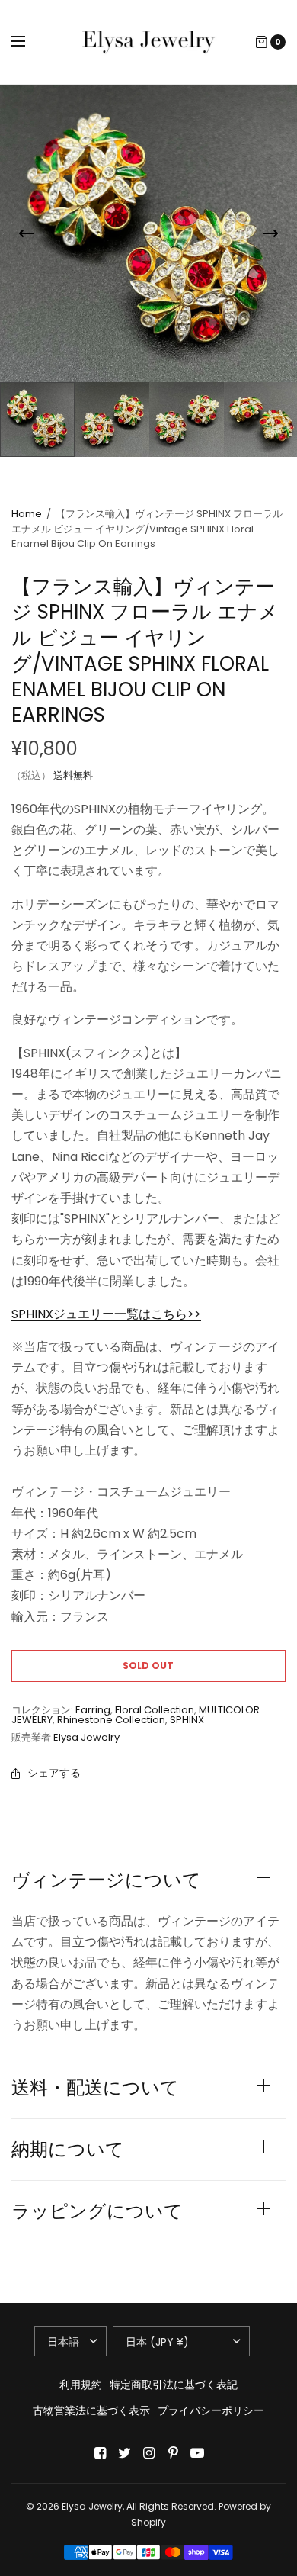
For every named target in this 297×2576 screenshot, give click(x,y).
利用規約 (81, 2385)
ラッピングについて (97, 2211)
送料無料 (73, 775)
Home (27, 514)
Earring (93, 1710)
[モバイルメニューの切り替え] (28, 42)
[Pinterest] (173, 2453)
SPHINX (187, 1720)
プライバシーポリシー (211, 2410)
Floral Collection (155, 1710)
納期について (68, 2150)
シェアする (54, 1773)
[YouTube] (197, 2453)
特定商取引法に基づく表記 (174, 2385)
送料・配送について (95, 2088)
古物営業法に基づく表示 (91, 2410)
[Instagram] (148, 2453)
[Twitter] (124, 2453)
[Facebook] (100, 2453)
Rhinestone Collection (111, 1720)
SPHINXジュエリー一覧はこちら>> (106, 1314)
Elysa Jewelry (86, 1737)
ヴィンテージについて (106, 1880)
